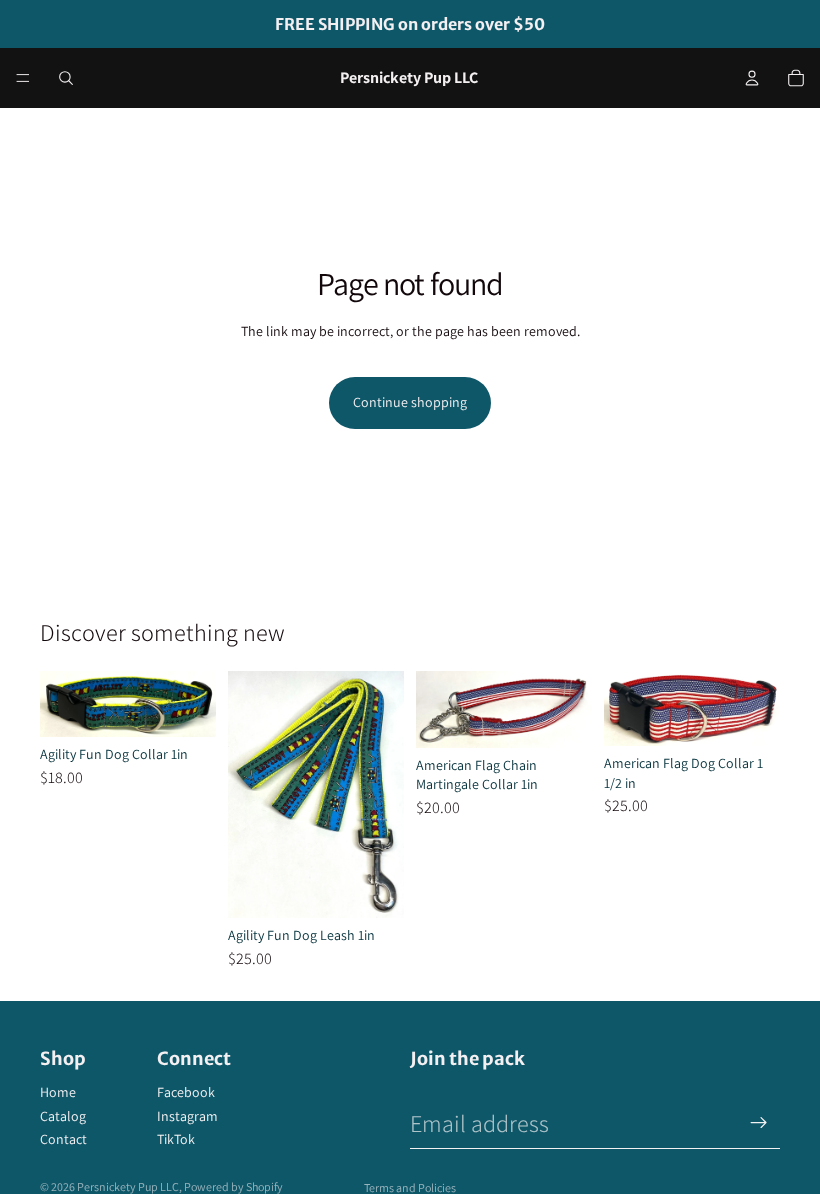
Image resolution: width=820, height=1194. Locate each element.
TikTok (176, 1139)
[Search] (66, 78)
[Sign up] (759, 1123)
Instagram (187, 1116)
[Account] (752, 78)
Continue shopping (410, 402)
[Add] (373, 887)
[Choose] (185, 706)
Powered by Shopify (233, 1186)
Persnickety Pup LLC (128, 1186)
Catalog (63, 1116)
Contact (63, 1139)
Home (58, 1092)
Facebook (186, 1092)
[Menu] (23, 78)
